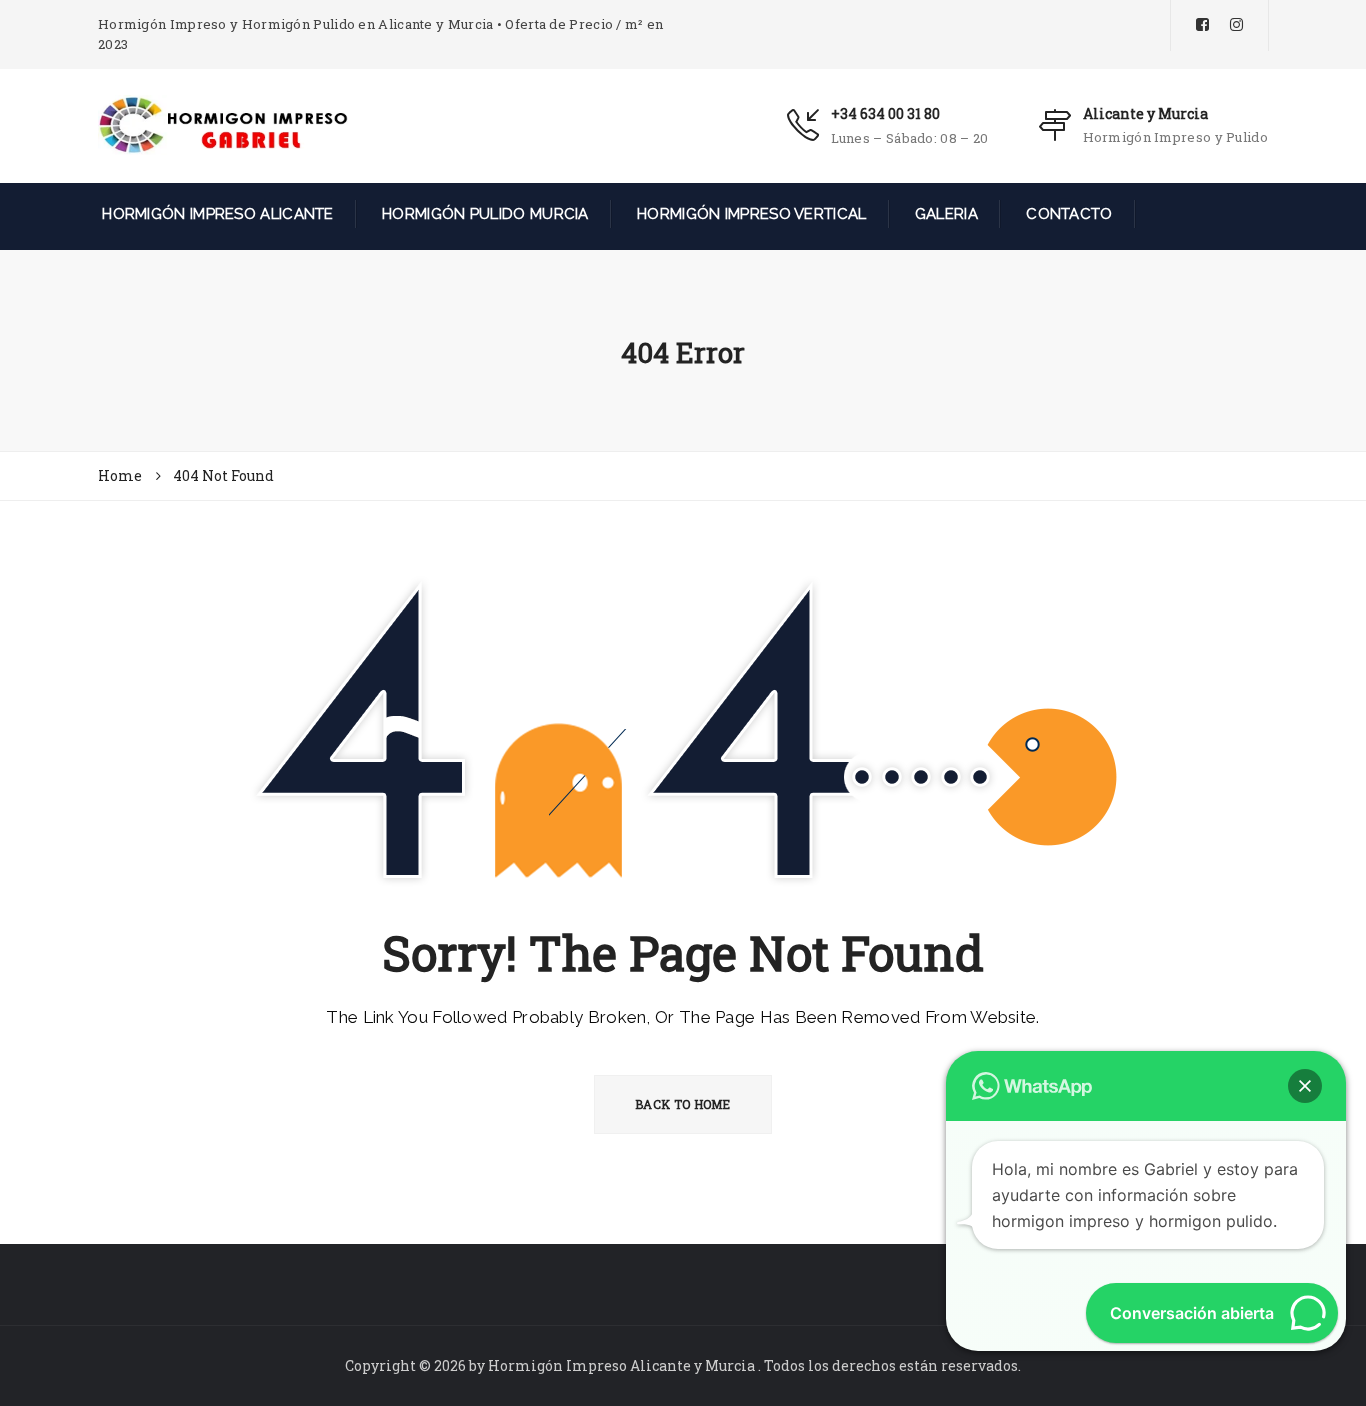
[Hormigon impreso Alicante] (223, 124)
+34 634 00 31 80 (885, 113)
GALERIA (944, 214)
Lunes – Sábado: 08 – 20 (910, 138)
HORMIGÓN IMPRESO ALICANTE (216, 214)
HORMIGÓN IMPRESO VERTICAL (750, 214)
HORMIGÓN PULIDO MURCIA (483, 214)
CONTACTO (1067, 214)
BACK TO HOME (683, 1104)
